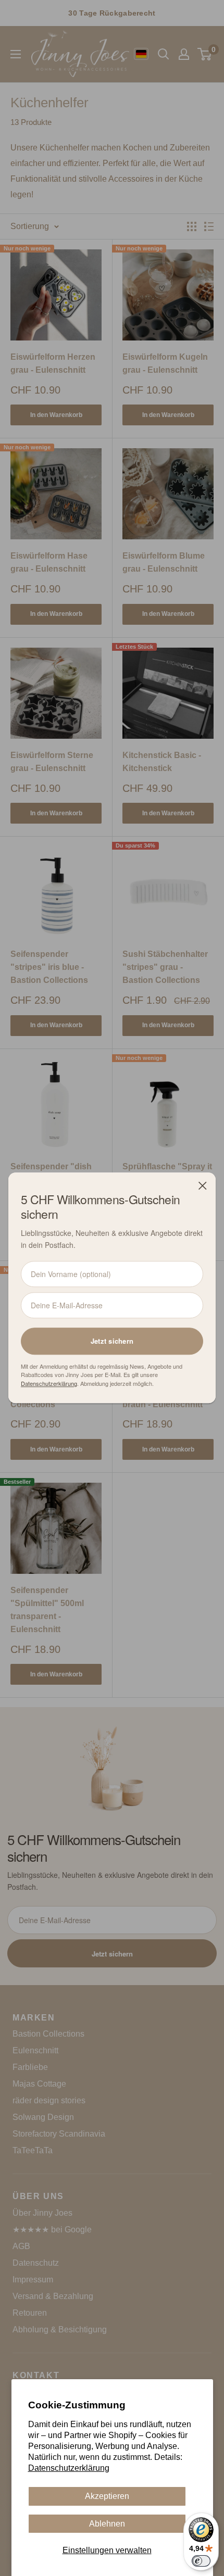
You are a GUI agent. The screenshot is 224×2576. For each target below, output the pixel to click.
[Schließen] (203, 1185)
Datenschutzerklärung (69, 2468)
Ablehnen (107, 2524)
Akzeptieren (107, 2496)
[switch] (201, 2561)
